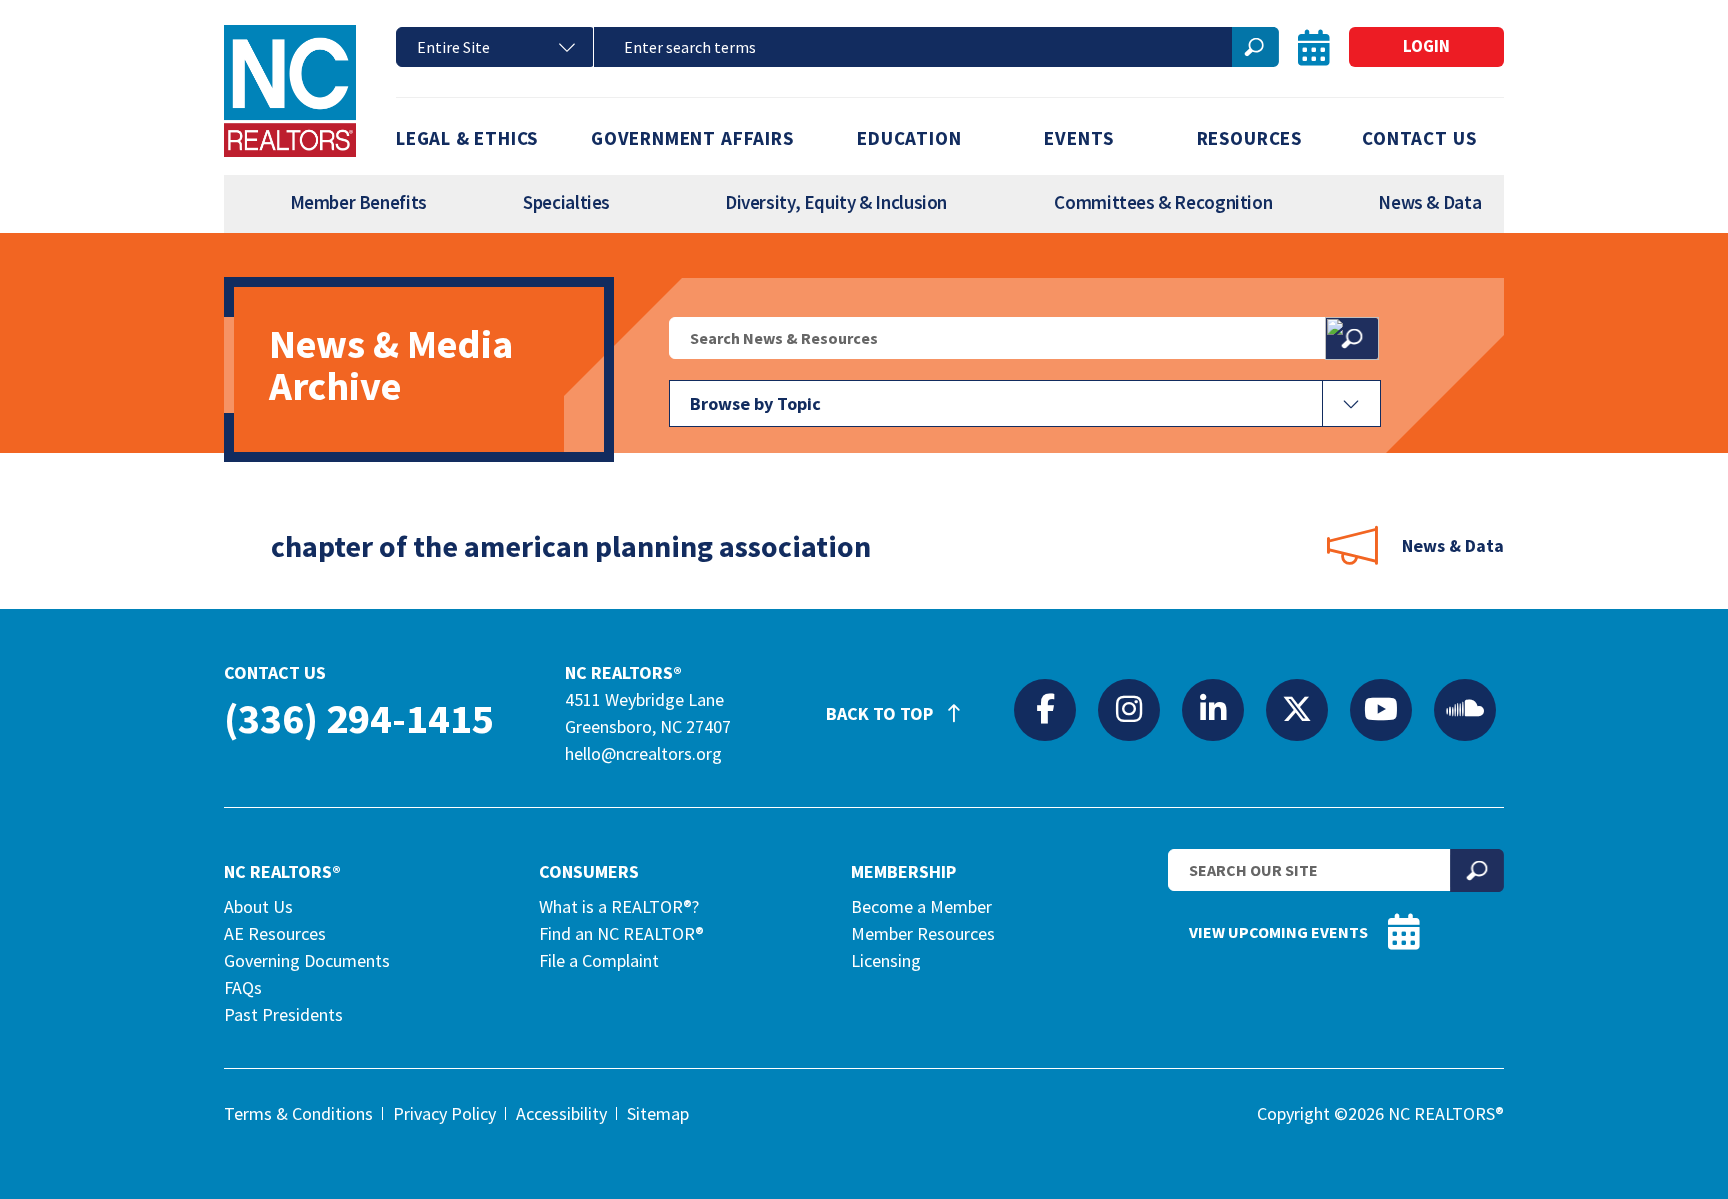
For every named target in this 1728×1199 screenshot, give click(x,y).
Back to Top (881, 713)
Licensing (886, 960)
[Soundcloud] (1465, 709)
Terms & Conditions (298, 1113)
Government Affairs (692, 138)
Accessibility (561, 1113)
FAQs (243, 987)
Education (909, 138)
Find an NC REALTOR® (621, 933)
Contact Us (1419, 138)
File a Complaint (599, 960)
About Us (258, 906)
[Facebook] (1045, 709)
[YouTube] (1381, 709)
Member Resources (923, 933)
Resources (1249, 138)
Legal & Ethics (467, 138)
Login (1426, 46)
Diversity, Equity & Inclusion (836, 202)
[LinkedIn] (1213, 709)
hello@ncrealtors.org (643, 753)
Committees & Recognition (1163, 202)
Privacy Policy (444, 1113)
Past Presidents (283, 1014)
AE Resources (275, 933)
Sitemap (658, 1113)
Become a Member (921, 906)
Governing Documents (307, 960)
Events (1079, 138)
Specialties (566, 202)
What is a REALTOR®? (619, 906)
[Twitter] (1297, 709)
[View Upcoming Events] (1314, 47)
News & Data (1429, 202)
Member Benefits (358, 202)
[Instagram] (1129, 709)
